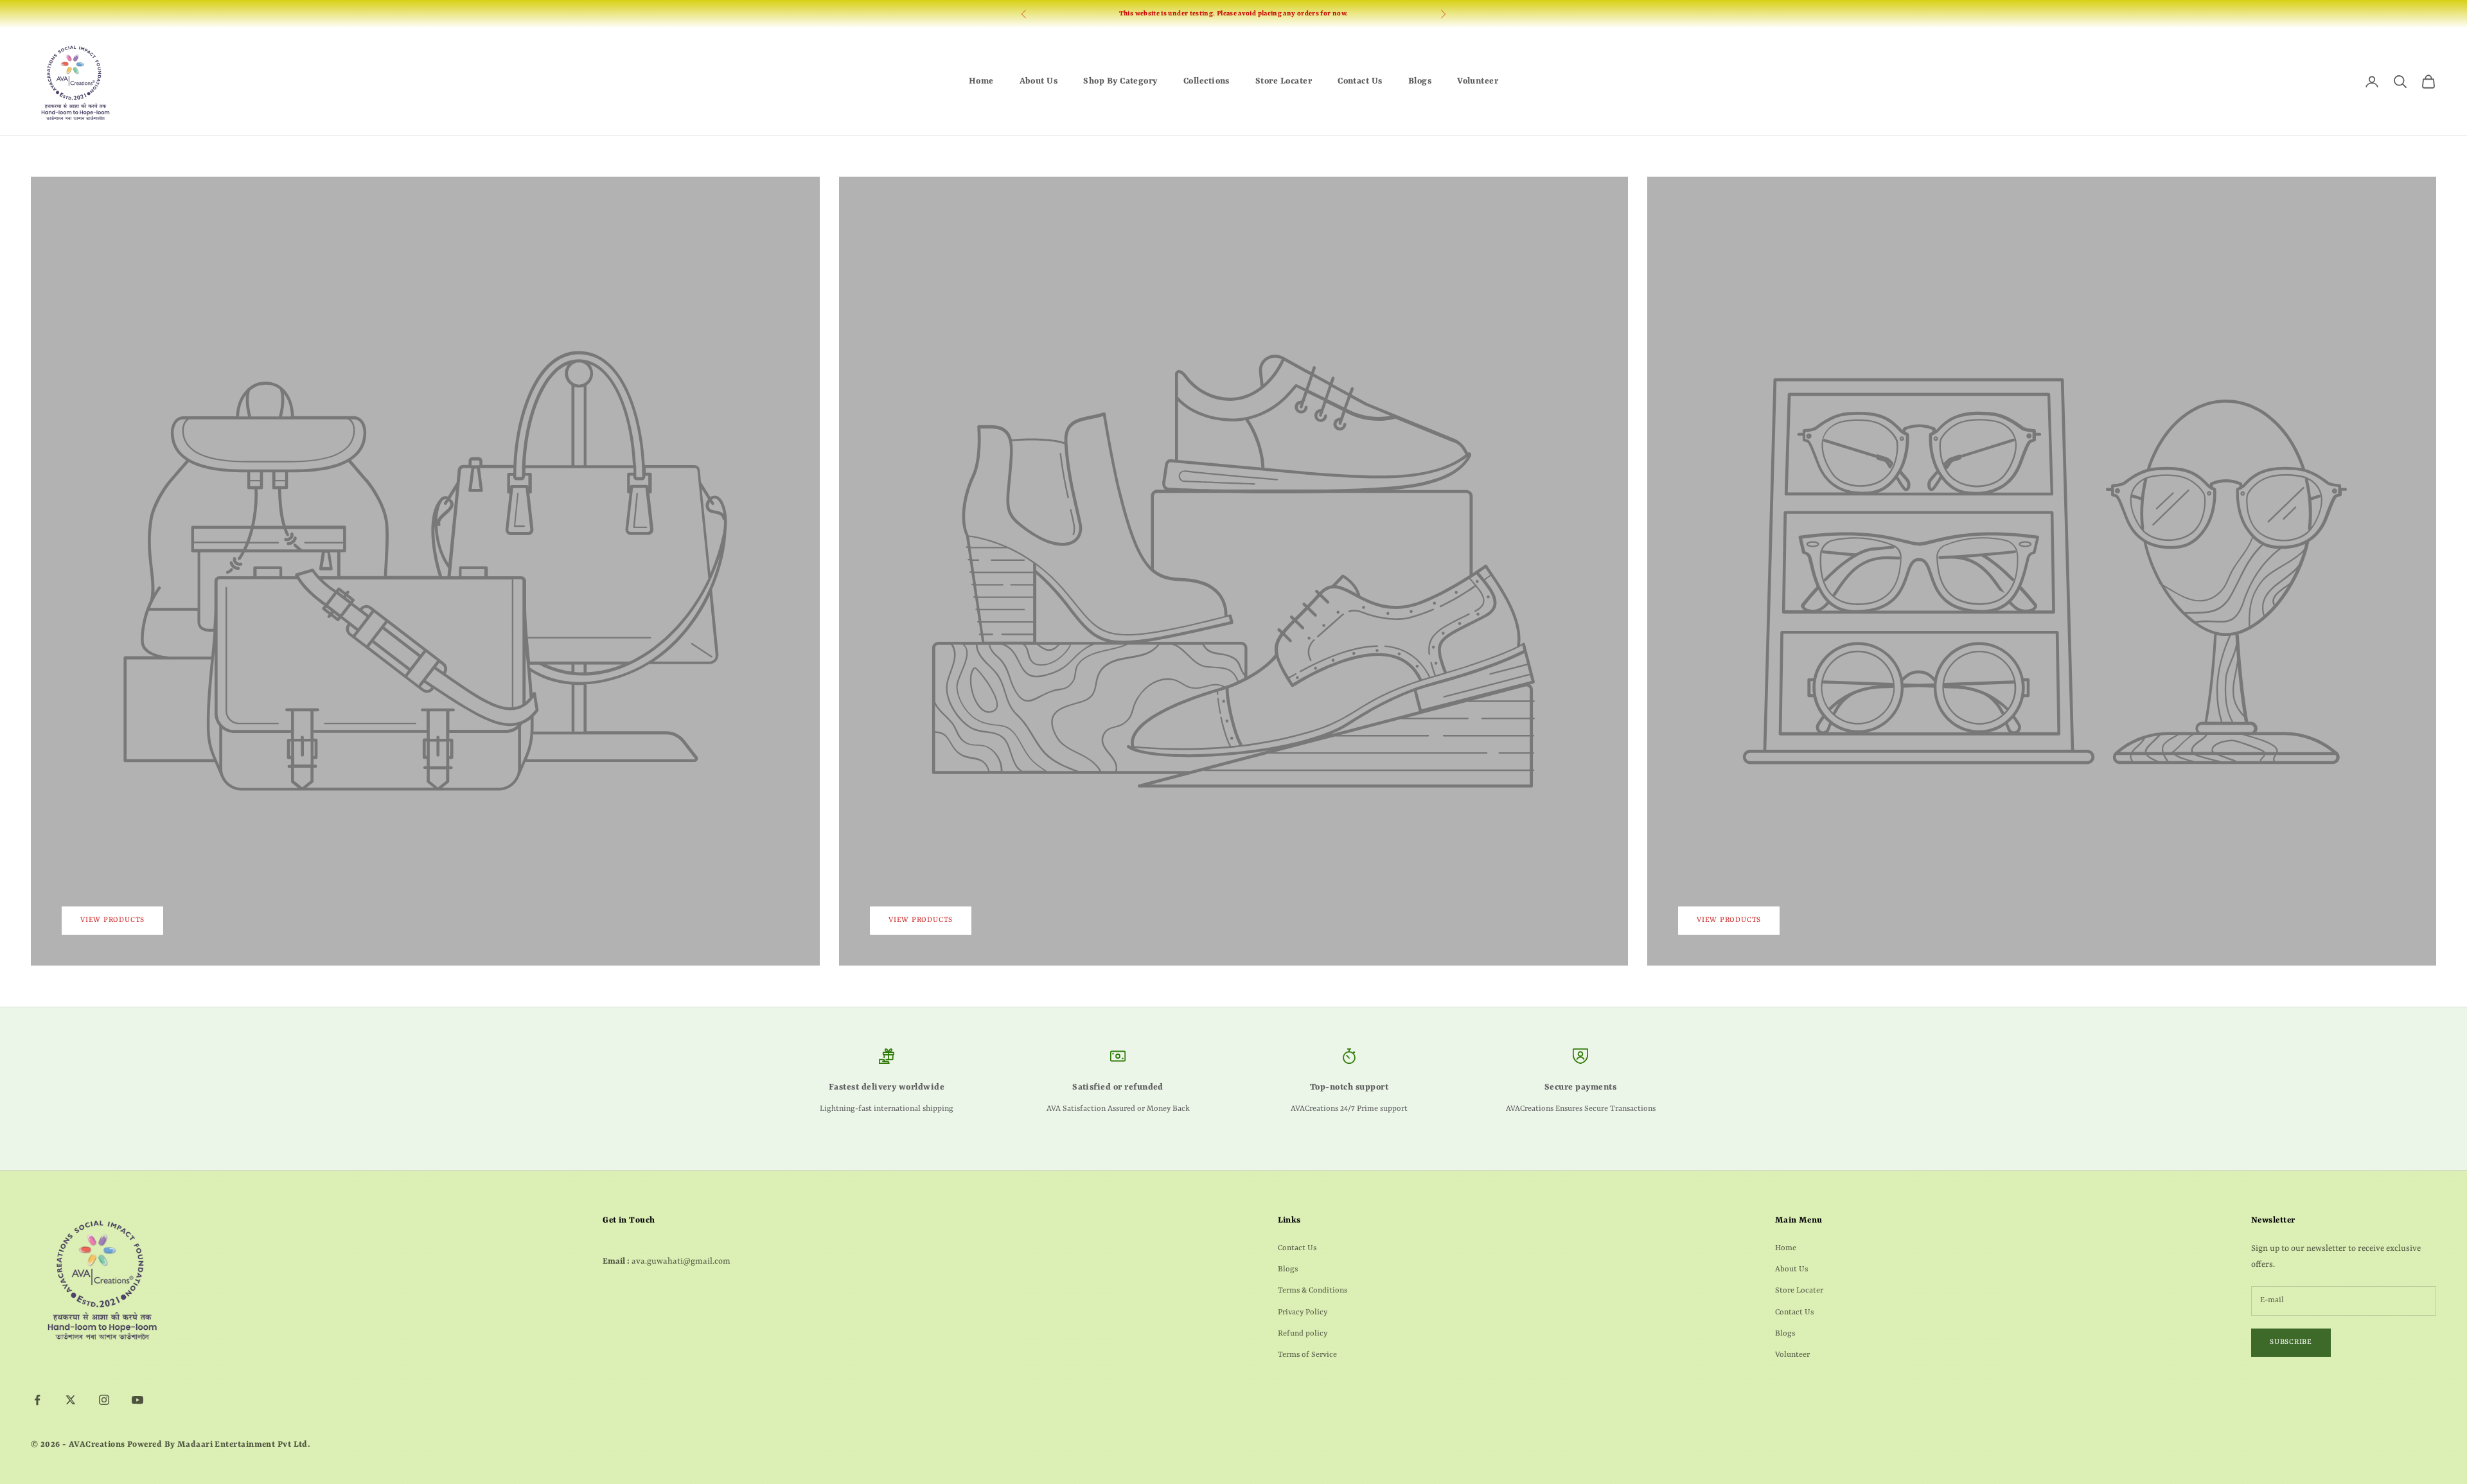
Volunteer (1478, 81)
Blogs (1420, 81)
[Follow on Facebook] (37, 1400)
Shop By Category (1120, 81)
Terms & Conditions (1313, 1291)
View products (112, 920)
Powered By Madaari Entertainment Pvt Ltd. (218, 1444)
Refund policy (1303, 1334)
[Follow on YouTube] (137, 1400)
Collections (1207, 81)
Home (981, 81)
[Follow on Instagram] (104, 1400)
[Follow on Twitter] (71, 1400)
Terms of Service (1307, 1355)
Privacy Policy (1303, 1312)
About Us (1039, 81)
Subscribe (2291, 1342)
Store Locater (1284, 81)
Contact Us (1360, 81)
